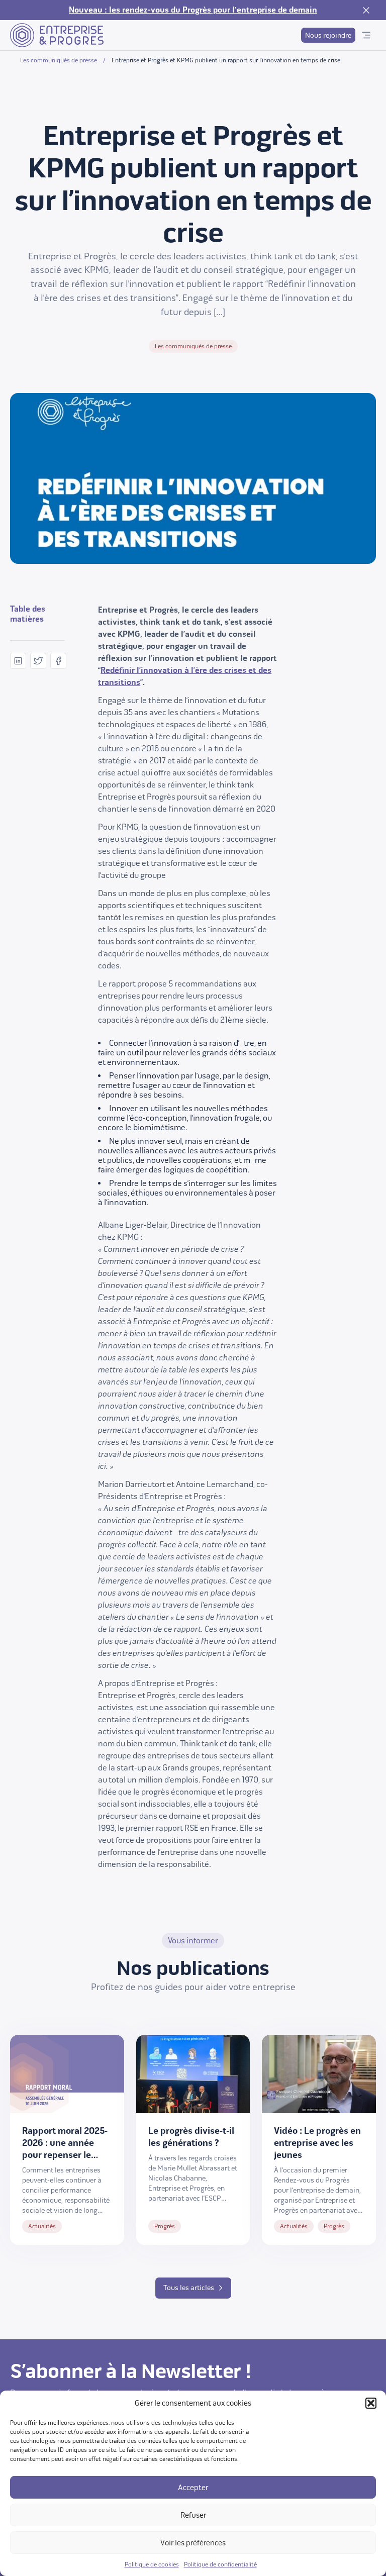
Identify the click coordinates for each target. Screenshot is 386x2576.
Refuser (193, 2515)
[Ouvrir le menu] (366, 35)
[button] (371, 2403)
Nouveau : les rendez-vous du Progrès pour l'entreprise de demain (193, 10)
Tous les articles (189, 2288)
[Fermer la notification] (366, 10)
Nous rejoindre (328, 35)
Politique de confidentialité (220, 2564)
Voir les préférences (193, 2543)
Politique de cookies (152, 2564)
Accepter (193, 2488)
